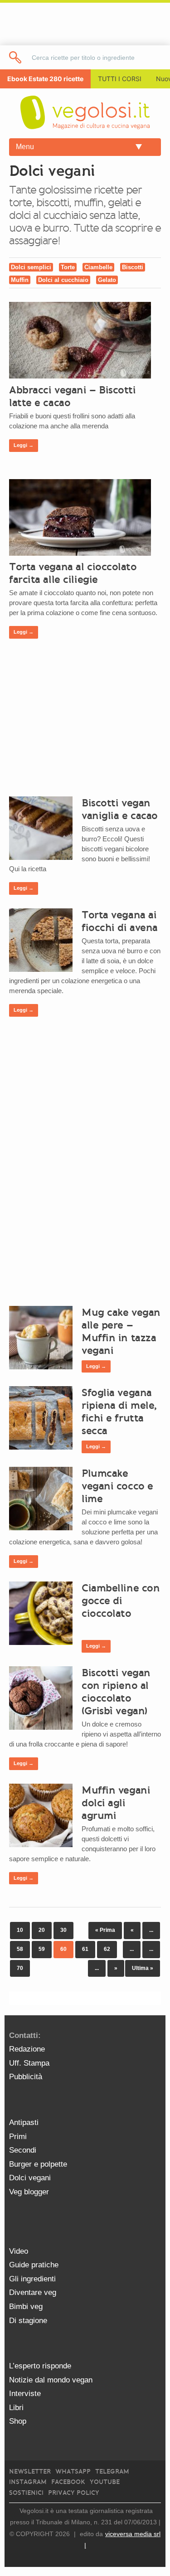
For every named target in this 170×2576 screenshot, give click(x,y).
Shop (18, 2421)
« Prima (105, 1930)
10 (20, 1930)
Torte (68, 267)
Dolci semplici (31, 267)
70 (20, 1968)
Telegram (112, 2472)
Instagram (28, 2482)
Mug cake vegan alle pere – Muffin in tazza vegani (121, 1331)
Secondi (23, 2150)
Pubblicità (26, 2077)
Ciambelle (98, 267)
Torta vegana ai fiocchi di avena (120, 921)
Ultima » (143, 1968)
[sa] (16, 57)
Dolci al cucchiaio (63, 280)
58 (20, 1949)
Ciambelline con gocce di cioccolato (121, 1601)
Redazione (27, 2049)
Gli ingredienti (32, 2279)
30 (63, 1930)
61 (85, 1949)
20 (42, 1930)
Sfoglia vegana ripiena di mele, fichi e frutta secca (119, 1412)
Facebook (68, 2482)
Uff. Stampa (29, 2063)
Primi (18, 2137)
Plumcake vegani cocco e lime (117, 1486)
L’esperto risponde (40, 2366)
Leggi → (24, 445)
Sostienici (26, 2493)
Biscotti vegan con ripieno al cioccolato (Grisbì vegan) (116, 1692)
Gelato (107, 280)
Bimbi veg (26, 2307)
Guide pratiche (34, 2265)
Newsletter (30, 2472)
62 (107, 1949)
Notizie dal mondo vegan (51, 2380)
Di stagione (28, 2321)
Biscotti (133, 267)
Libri (16, 2408)
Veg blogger (29, 2192)
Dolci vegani (30, 2178)
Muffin (20, 280)
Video (19, 2251)
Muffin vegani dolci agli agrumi (116, 1803)
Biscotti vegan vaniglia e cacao (120, 809)
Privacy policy (74, 2493)
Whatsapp (73, 2472)
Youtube (105, 2482)
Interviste (25, 2394)
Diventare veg (33, 2292)
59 (42, 1949)
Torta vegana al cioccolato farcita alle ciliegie (73, 573)
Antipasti (24, 2122)
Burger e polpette (38, 2164)
